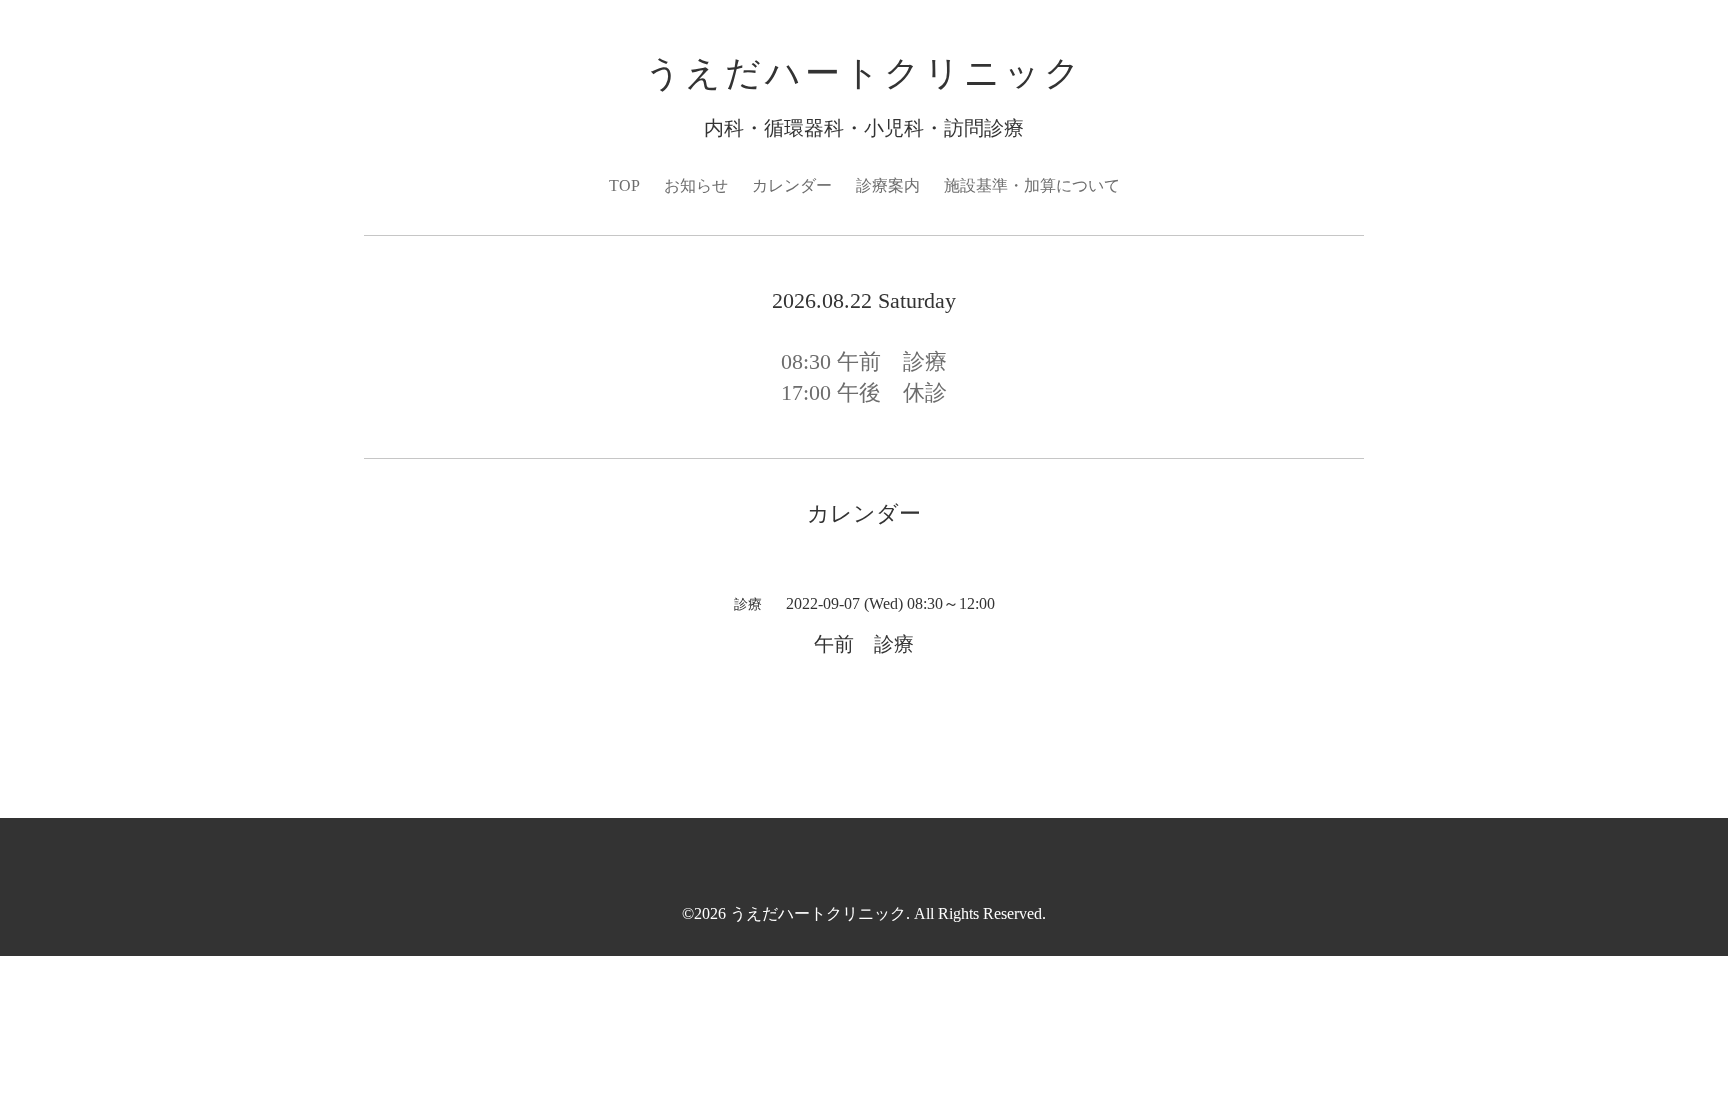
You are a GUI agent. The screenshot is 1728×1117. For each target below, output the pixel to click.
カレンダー (792, 185)
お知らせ (696, 185)
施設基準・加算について (1032, 185)
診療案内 (888, 185)
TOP (624, 185)
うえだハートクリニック (864, 73)
